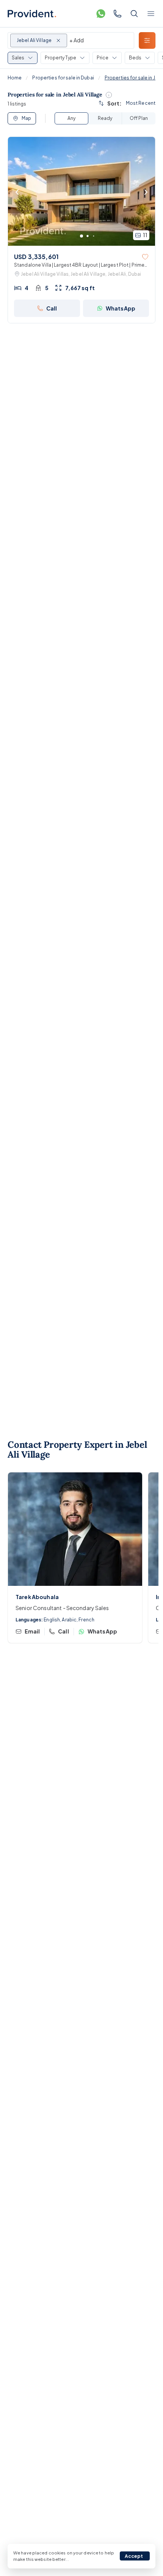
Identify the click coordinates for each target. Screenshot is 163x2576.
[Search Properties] (134, 14)
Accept (134, 2556)
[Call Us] (118, 14)
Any (71, 118)
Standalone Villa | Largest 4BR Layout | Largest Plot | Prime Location (79, 265)
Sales (18, 58)
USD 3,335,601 (36, 257)
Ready (105, 118)
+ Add (77, 40)
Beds (135, 58)
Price (103, 58)
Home (15, 78)
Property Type (60, 58)
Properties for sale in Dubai (63, 78)
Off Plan (139, 118)
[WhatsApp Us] (101, 14)
